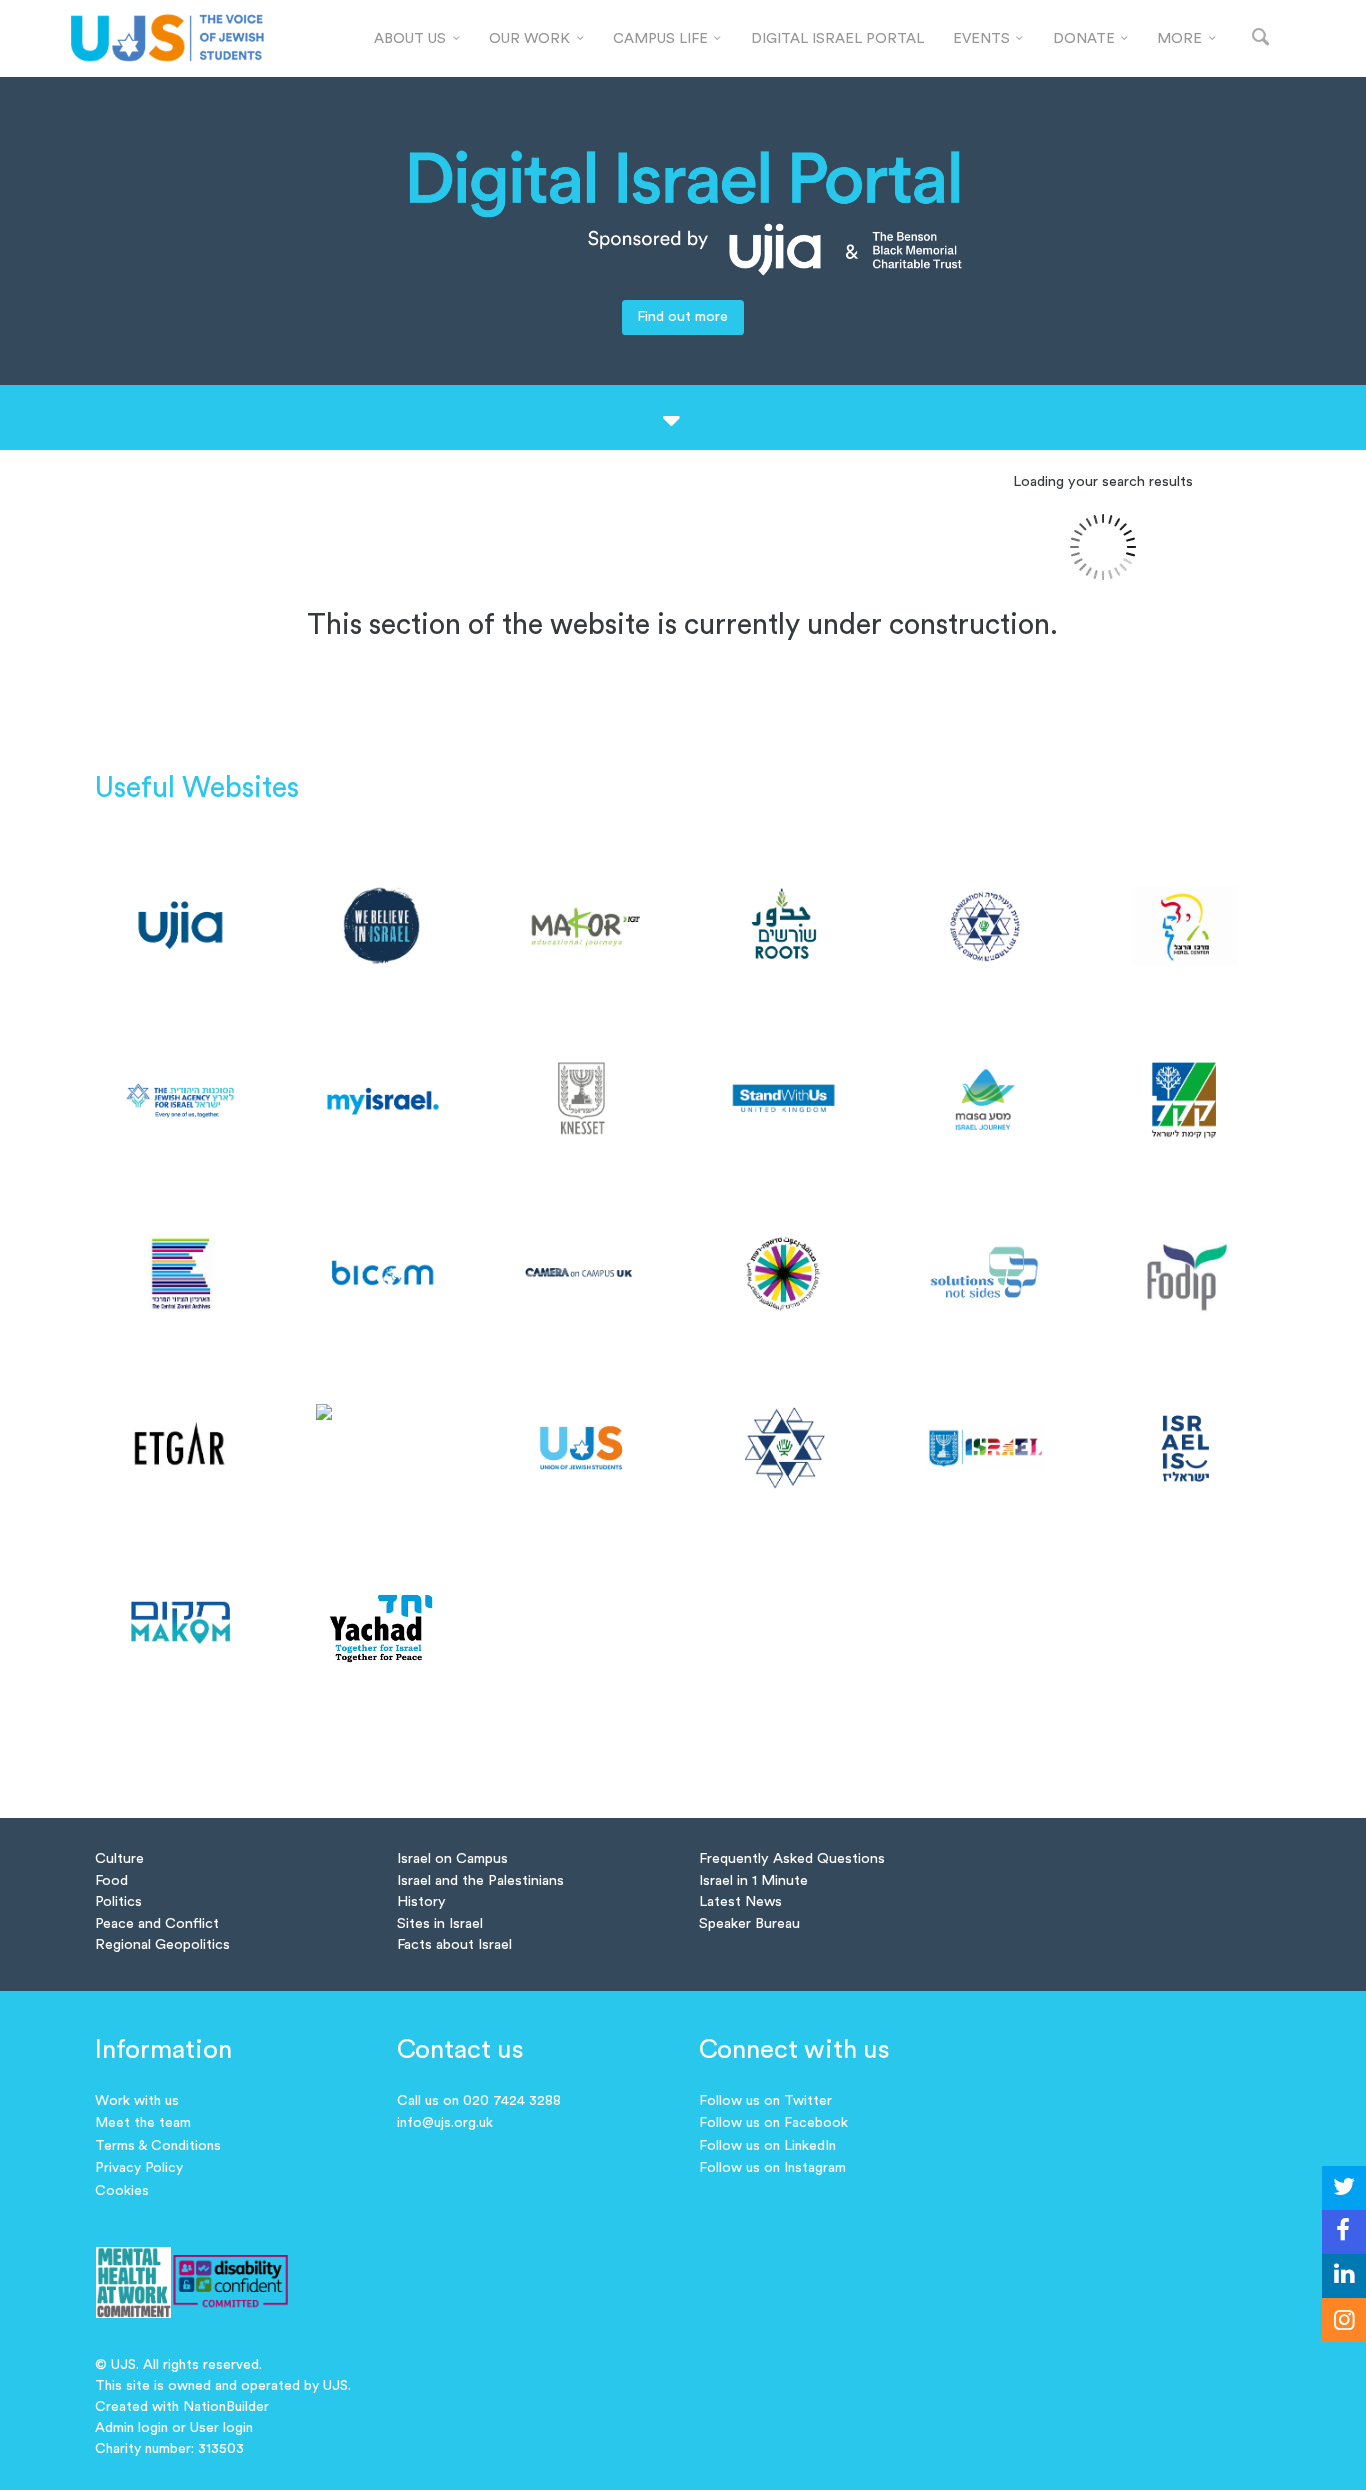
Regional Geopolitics (162, 1944)
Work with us (137, 2101)
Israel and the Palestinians (480, 1880)
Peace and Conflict (157, 1923)
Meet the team (143, 2123)
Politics (118, 1901)
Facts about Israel (454, 1944)
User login (221, 2428)
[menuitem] (417, 39)
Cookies (122, 2191)
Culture (119, 1858)
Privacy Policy (139, 2168)
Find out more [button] (682, 316)
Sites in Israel (440, 1923)
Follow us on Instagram (772, 2168)
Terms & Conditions (158, 2146)
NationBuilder (226, 2407)
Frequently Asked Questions (792, 1858)
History (421, 1901)
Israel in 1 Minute (753, 1880)
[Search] (1261, 38)
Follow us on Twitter (765, 2101)
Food (111, 1880)
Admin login (131, 2428)
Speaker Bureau (749, 1923)
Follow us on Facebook (773, 2123)
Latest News (740, 1901)
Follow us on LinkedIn (767, 2146)
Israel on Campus (452, 1858)
